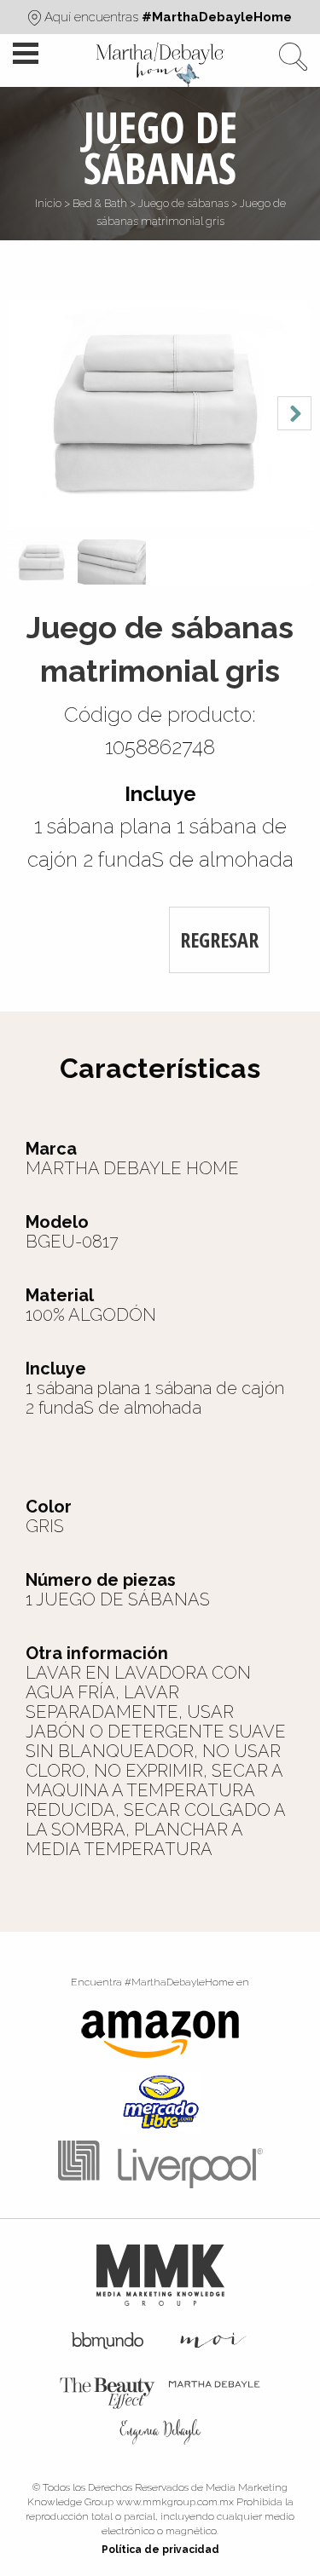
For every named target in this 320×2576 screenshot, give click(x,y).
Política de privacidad (160, 2550)
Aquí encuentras (166, 17)
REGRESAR (219, 939)
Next (294, 413)
